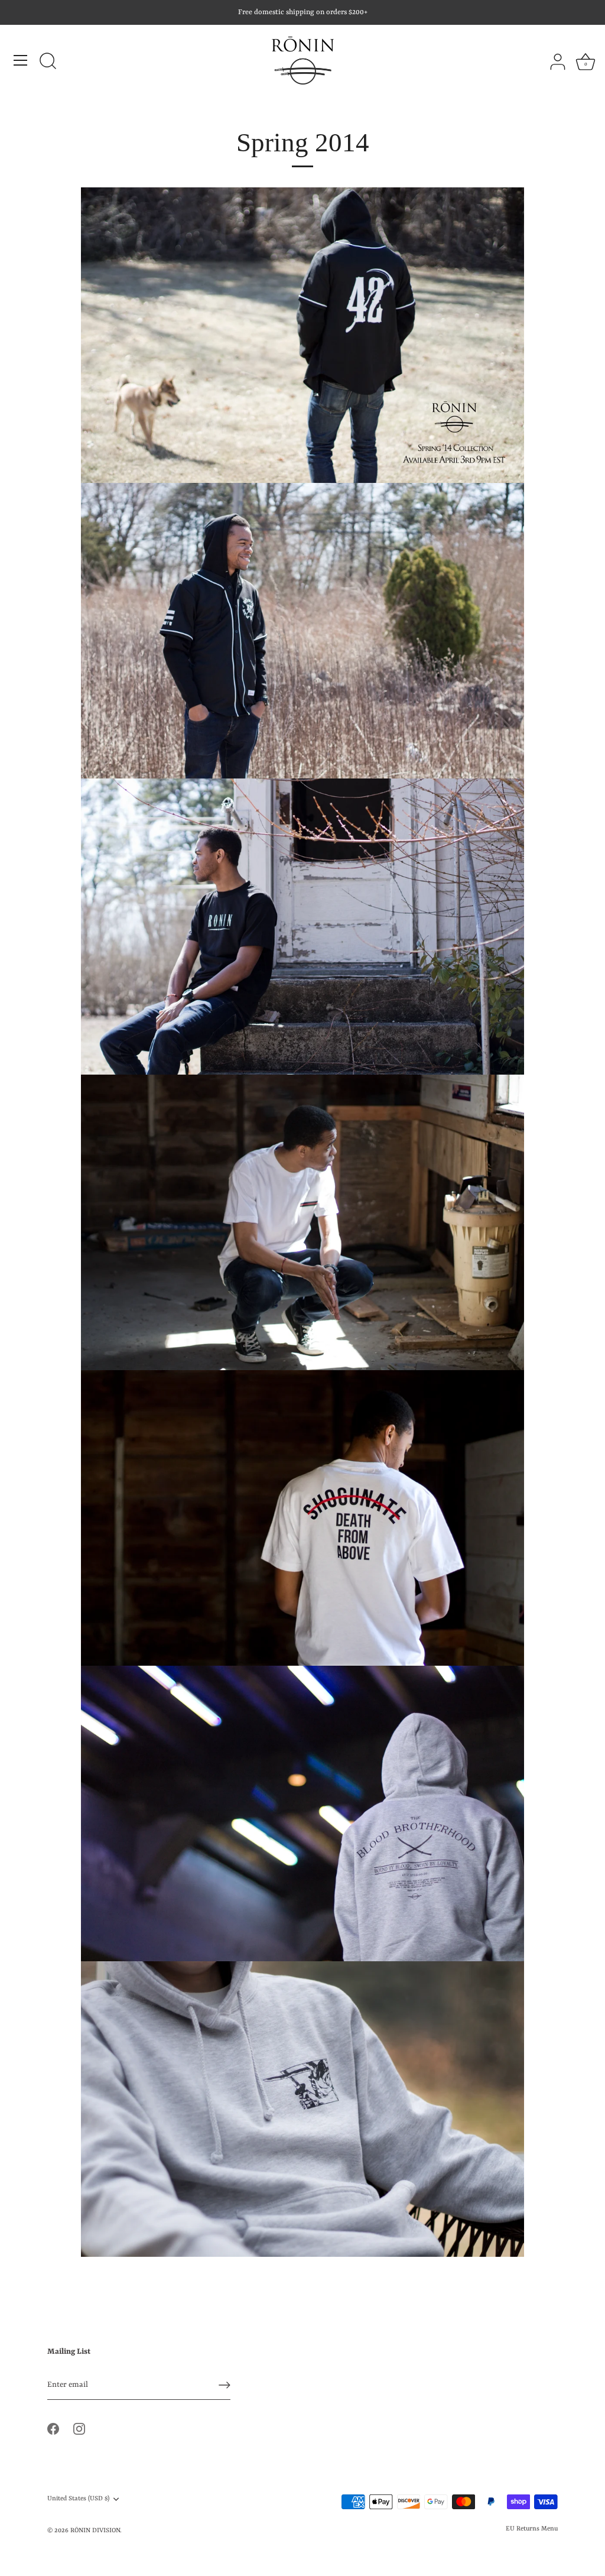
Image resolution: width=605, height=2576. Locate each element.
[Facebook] (53, 2429)
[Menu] (21, 60)
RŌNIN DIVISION (95, 2530)
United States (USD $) (78, 2499)
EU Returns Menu (532, 2529)
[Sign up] (225, 2385)
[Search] (48, 62)
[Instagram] (79, 2429)
